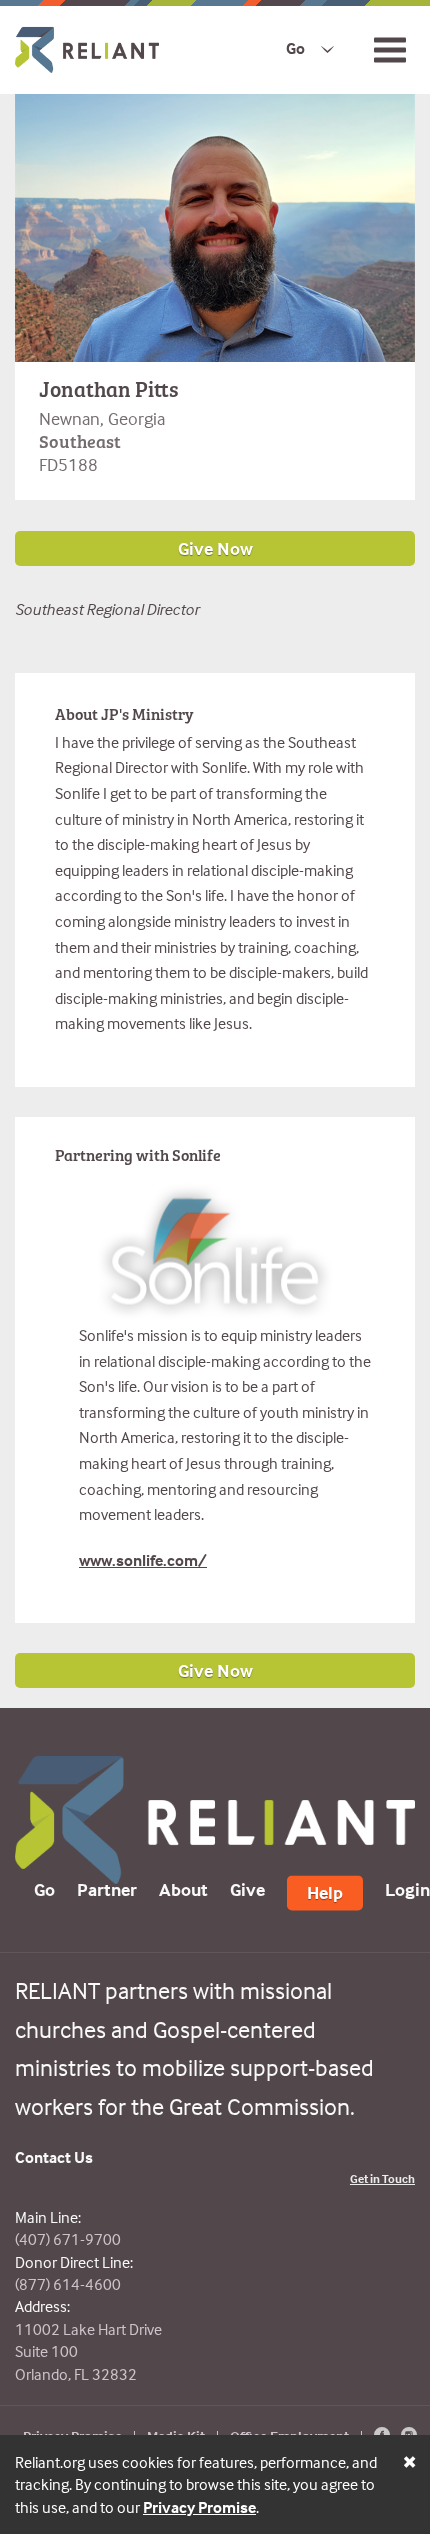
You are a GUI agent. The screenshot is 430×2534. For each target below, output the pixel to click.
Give (247, 1889)
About (183, 1889)
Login (407, 1889)
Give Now (215, 1670)
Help (325, 1892)
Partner (107, 1889)
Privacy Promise (199, 2507)
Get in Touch (382, 2178)
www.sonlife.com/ (143, 1560)
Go (295, 48)
